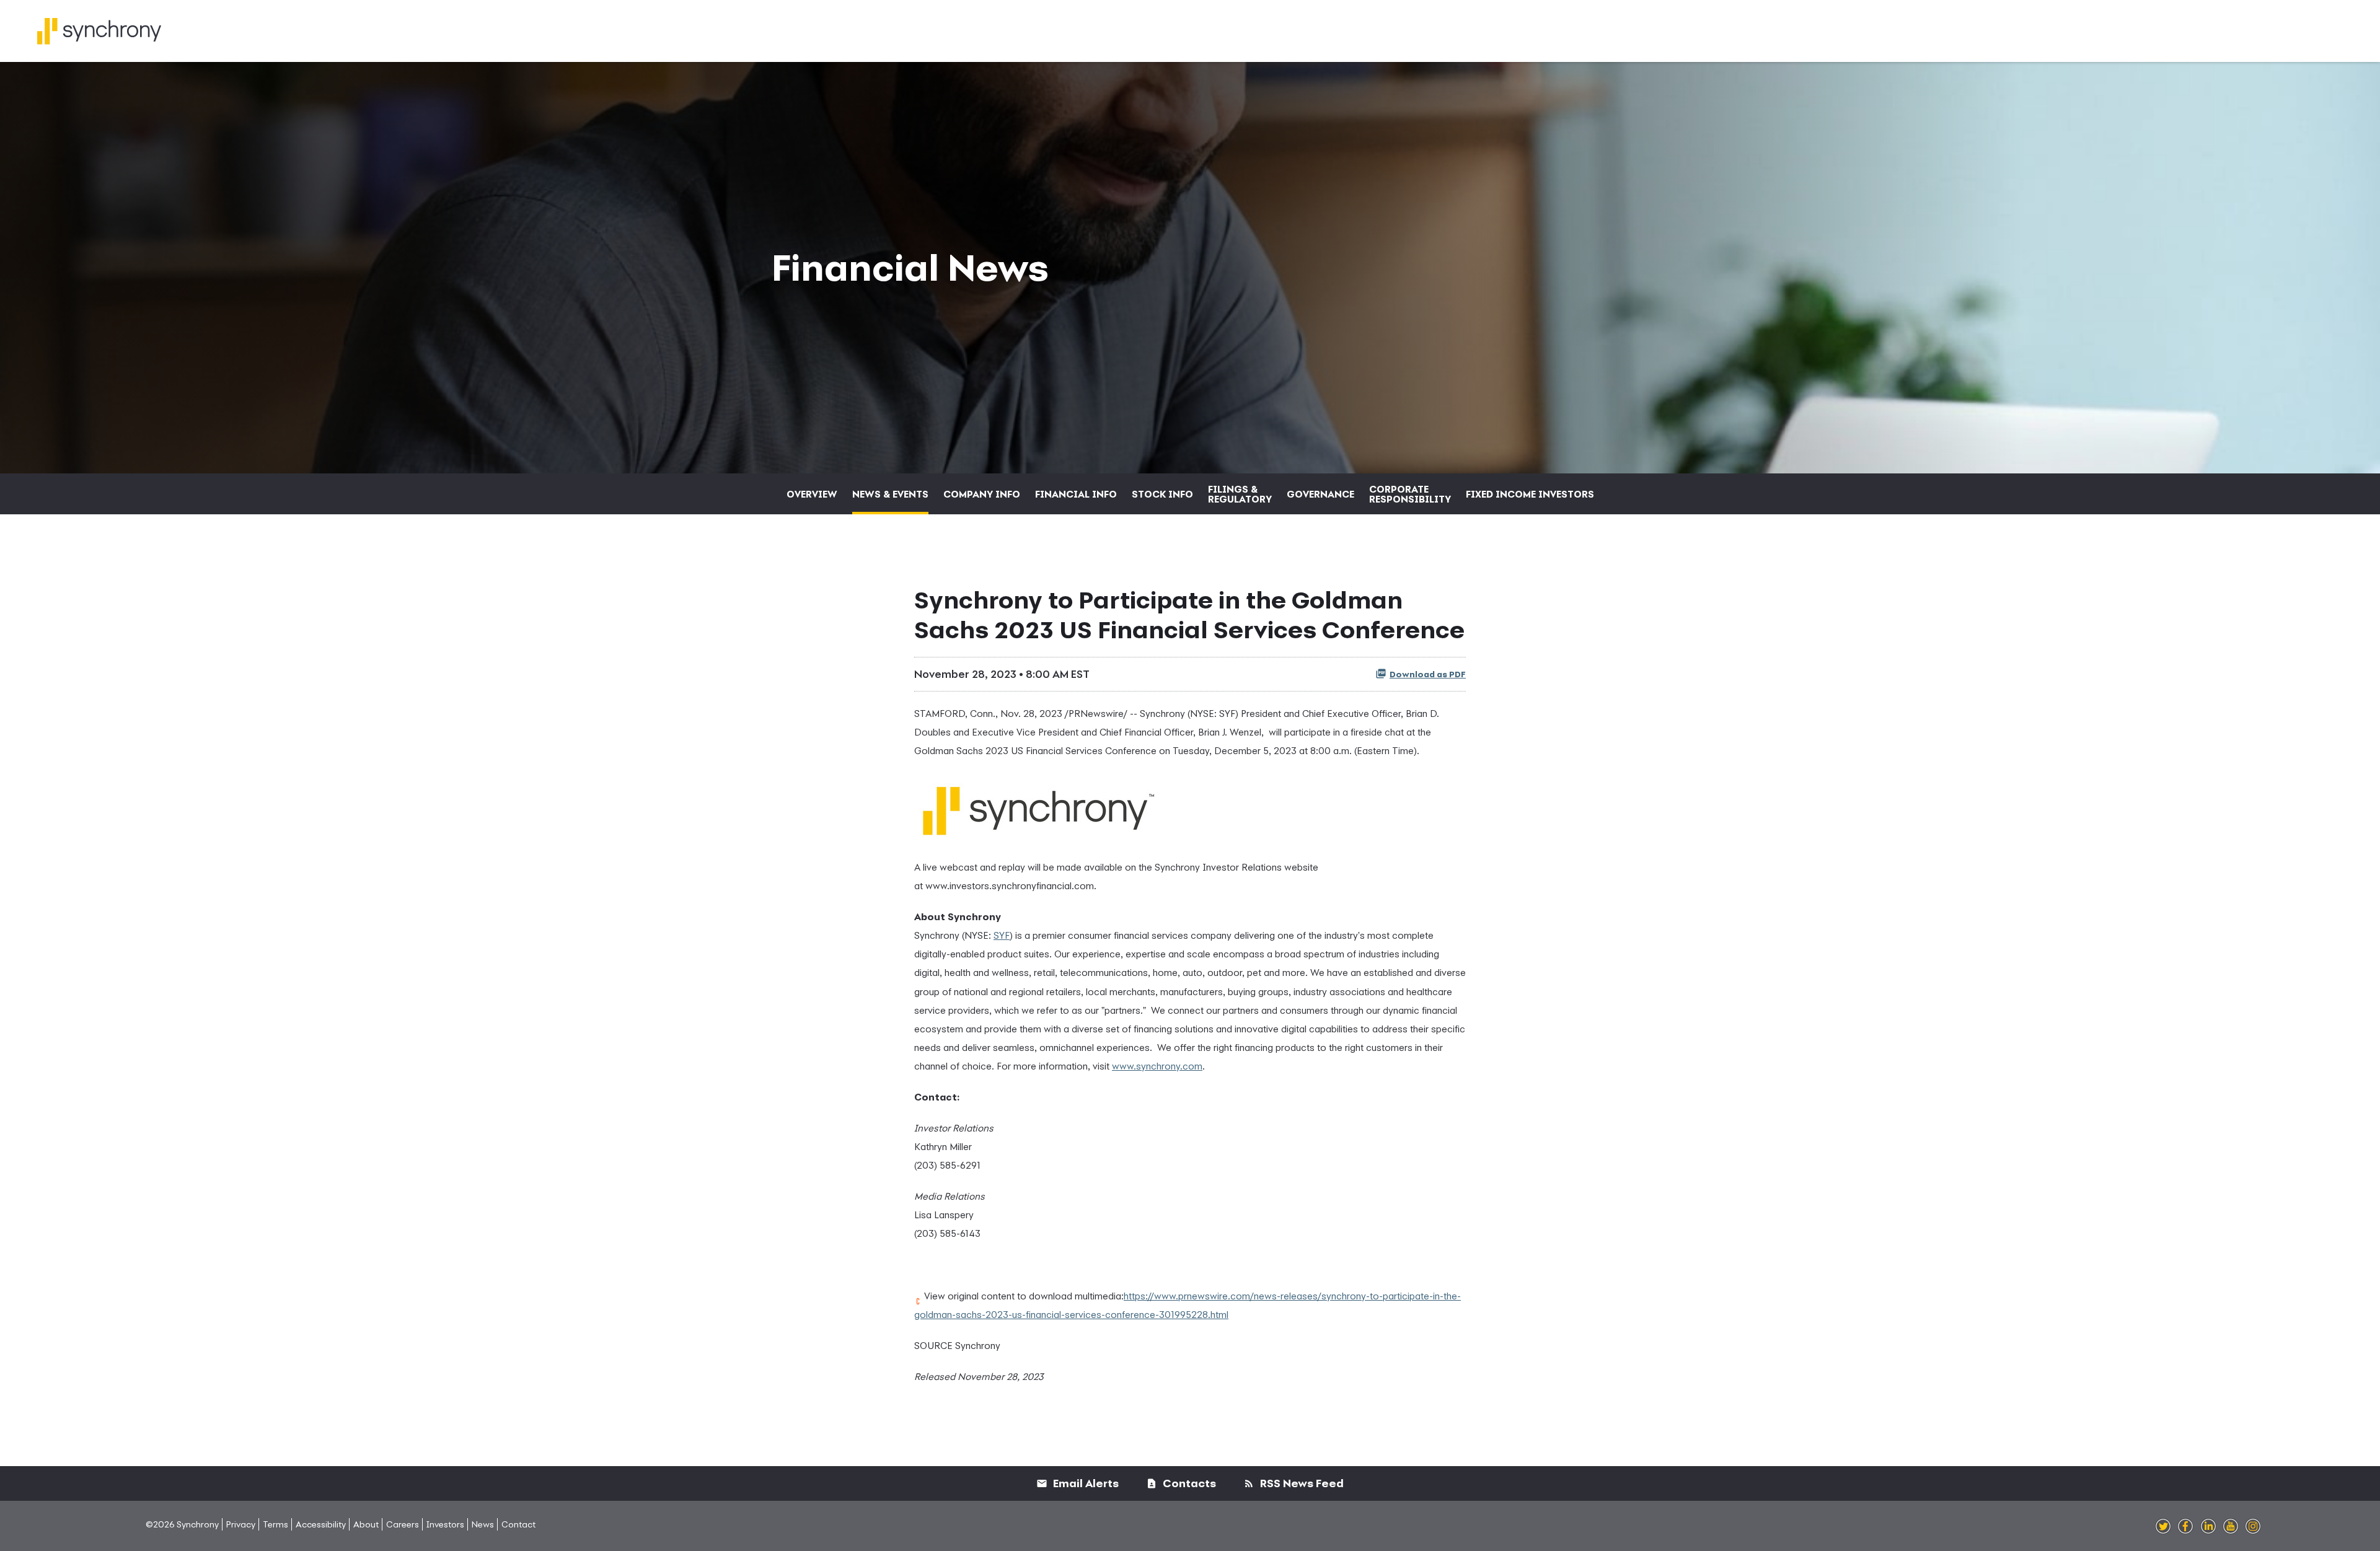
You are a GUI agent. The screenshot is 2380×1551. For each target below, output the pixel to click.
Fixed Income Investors (1530, 494)
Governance (1320, 494)
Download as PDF (1428, 674)
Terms (275, 1524)
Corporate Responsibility (1410, 494)
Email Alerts (1085, 1483)
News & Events (890, 494)
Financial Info (1076, 494)
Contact (518, 1524)
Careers (403, 1524)
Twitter (2163, 1527)
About (366, 1524)
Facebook (2185, 1527)
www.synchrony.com (1157, 1066)
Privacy (241, 1524)
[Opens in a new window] (1038, 806)
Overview (812, 494)
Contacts (1188, 1483)
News (483, 1524)
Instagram (2253, 1527)
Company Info (982, 494)
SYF (1002, 935)
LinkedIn (2208, 1527)
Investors (445, 1524)
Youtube (2231, 1527)
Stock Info (1162, 494)
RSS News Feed (1301, 1483)
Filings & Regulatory (1240, 494)
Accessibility (321, 1524)
